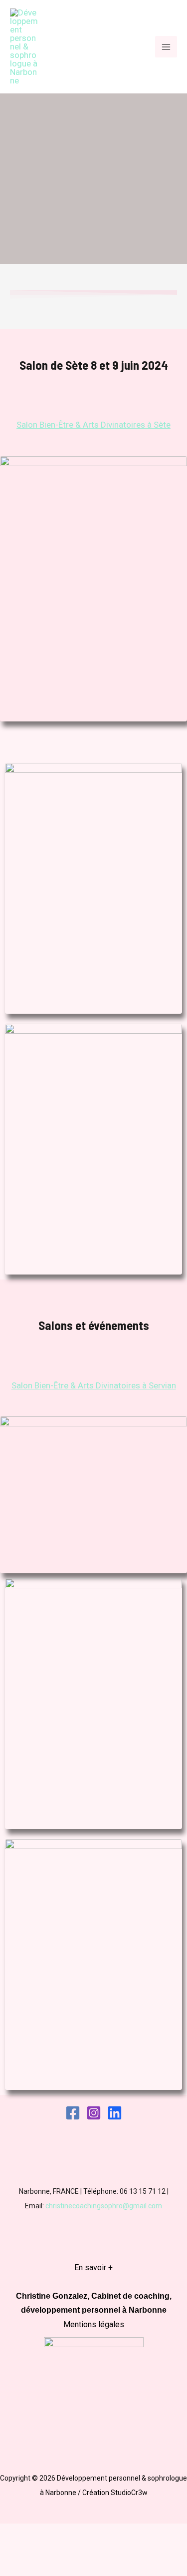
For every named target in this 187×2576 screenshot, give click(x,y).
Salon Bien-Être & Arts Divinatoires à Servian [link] (94, 1385)
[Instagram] (94, 2113)
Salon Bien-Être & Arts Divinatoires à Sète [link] (93, 425)
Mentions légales (94, 2324)
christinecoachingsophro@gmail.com (104, 2206)
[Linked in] (115, 2113)
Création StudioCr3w (115, 2493)
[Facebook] (73, 2113)
